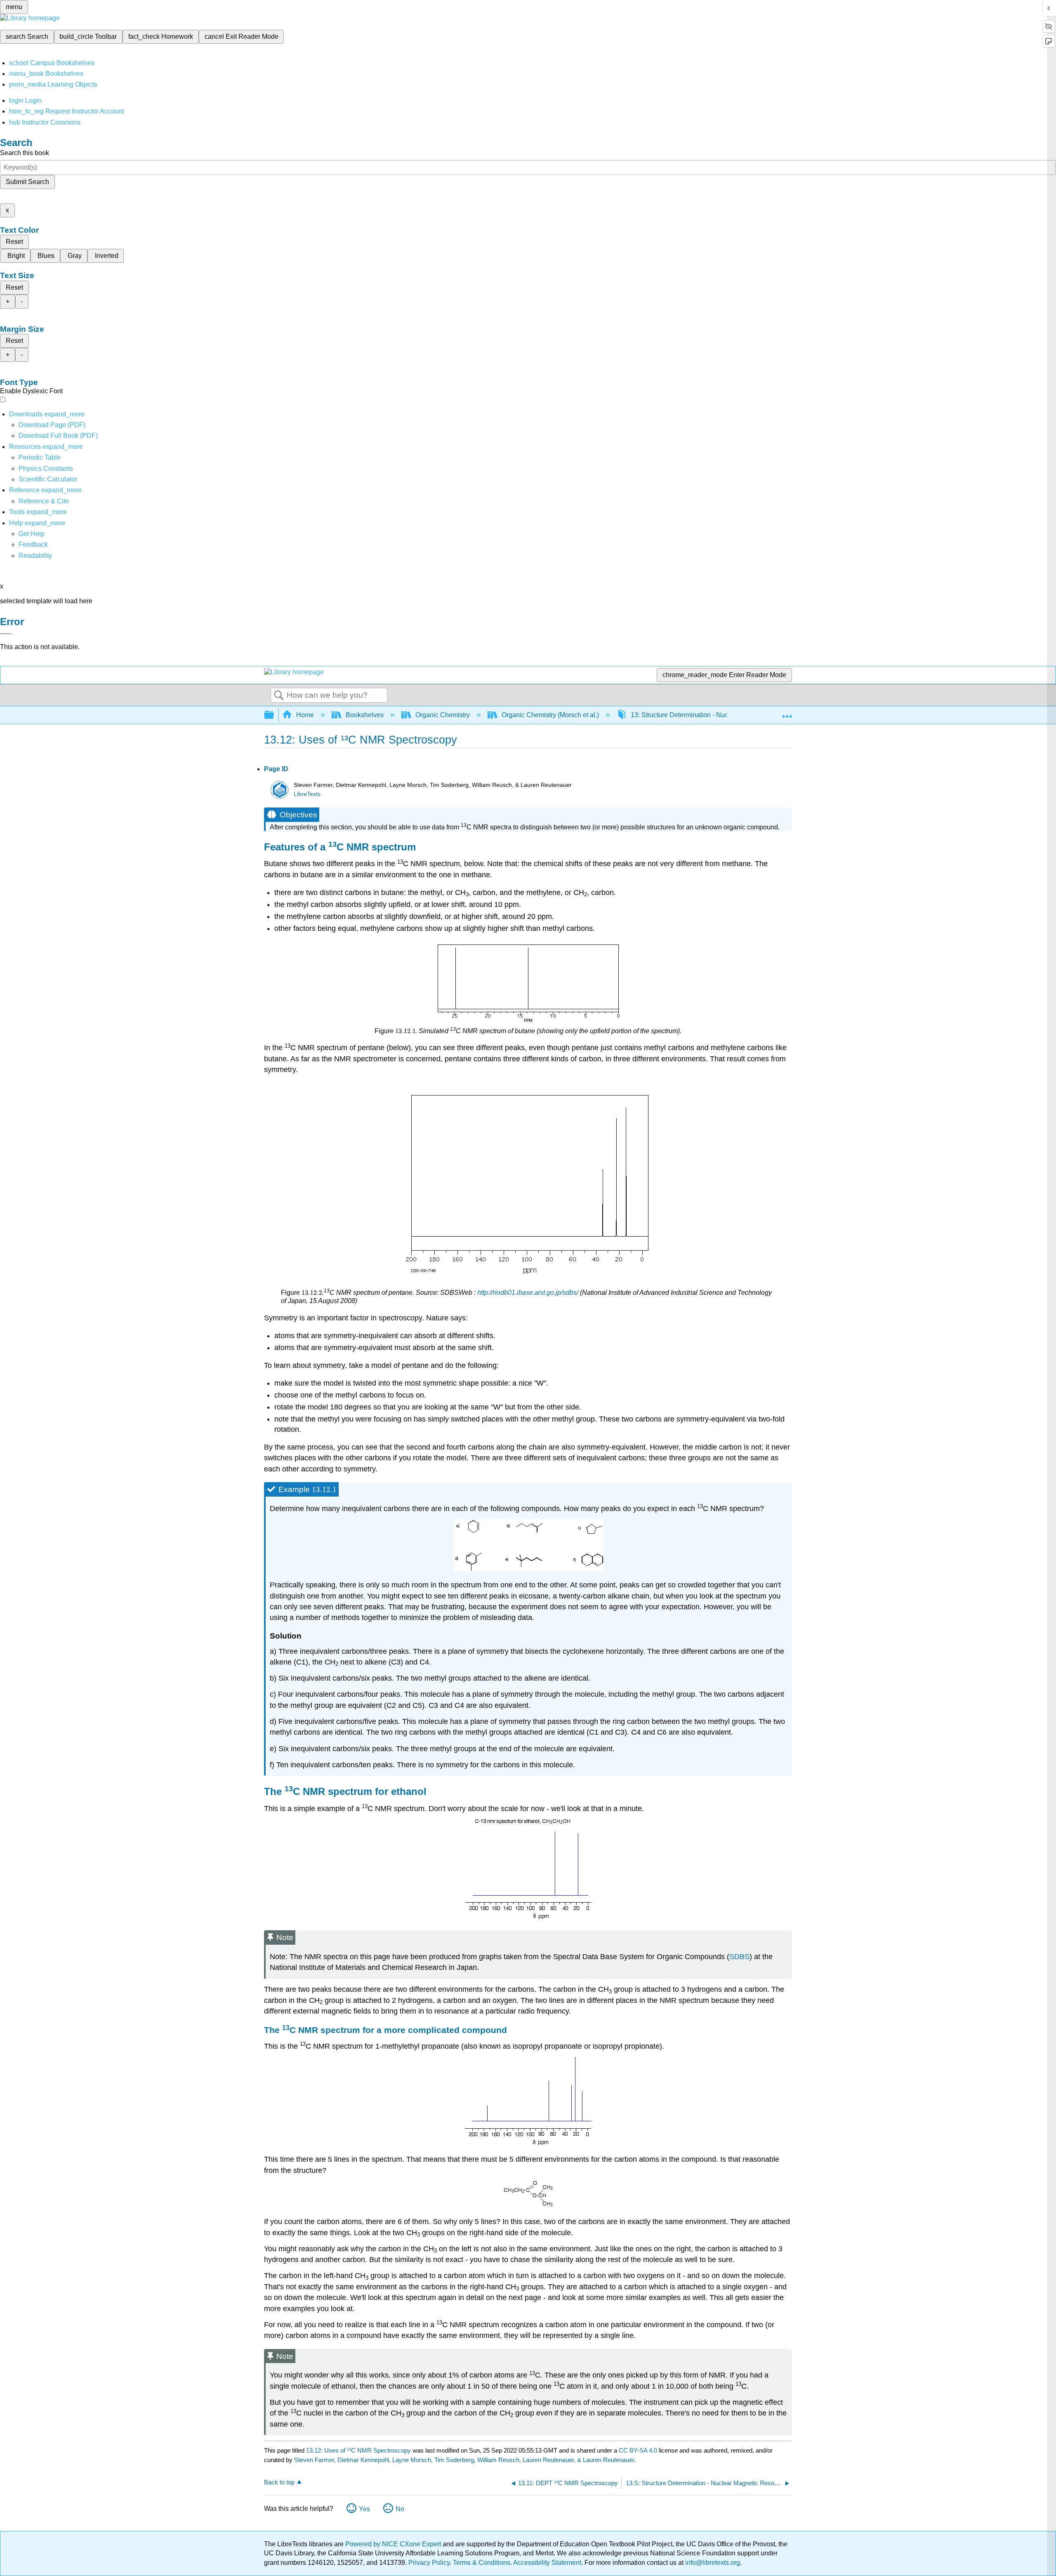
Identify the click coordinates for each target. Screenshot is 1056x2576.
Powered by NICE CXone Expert (394, 2544)
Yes (364, 2509)
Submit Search (27, 182)
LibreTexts (307, 794)
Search (279, 696)
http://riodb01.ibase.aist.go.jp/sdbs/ (528, 1293)
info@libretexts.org (712, 2563)
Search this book (25, 153)
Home (305, 715)
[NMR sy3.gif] (529, 1569)
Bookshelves (365, 715)
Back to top (279, 2482)
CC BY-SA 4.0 (638, 2450)
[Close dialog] (6, 634)
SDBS (739, 1957)
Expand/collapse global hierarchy (274, 715)
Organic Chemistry (443, 715)
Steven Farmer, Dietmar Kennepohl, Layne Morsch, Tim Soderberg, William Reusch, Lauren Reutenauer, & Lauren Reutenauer (464, 2460)
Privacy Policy (429, 2563)
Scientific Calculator (48, 479)
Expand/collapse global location (787, 713)
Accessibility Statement (547, 2563)
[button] (33, 544)
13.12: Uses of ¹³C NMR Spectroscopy (358, 2450)
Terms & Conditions (482, 2563)
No (400, 2509)
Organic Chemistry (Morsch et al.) (550, 715)
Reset (14, 242)
